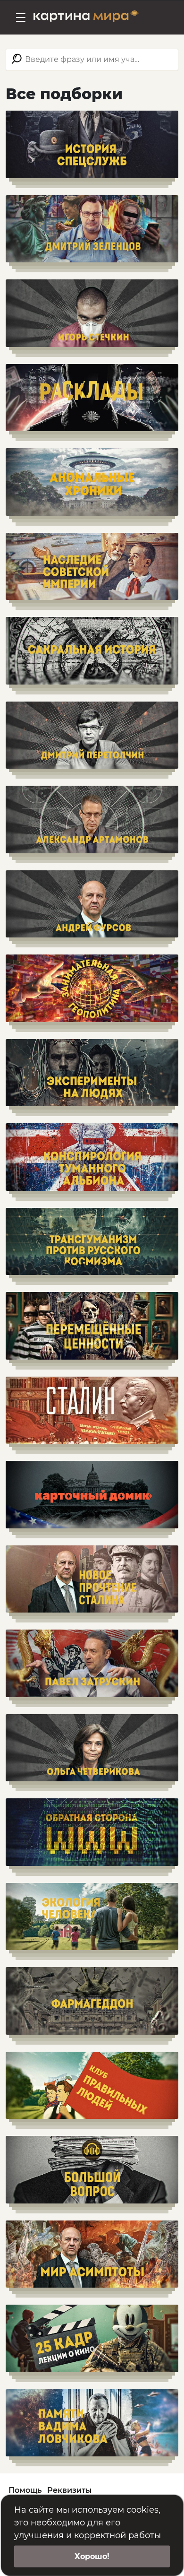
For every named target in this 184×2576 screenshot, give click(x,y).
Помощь (25, 2490)
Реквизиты (69, 2490)
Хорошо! (92, 2556)
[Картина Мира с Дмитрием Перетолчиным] (86, 17)
